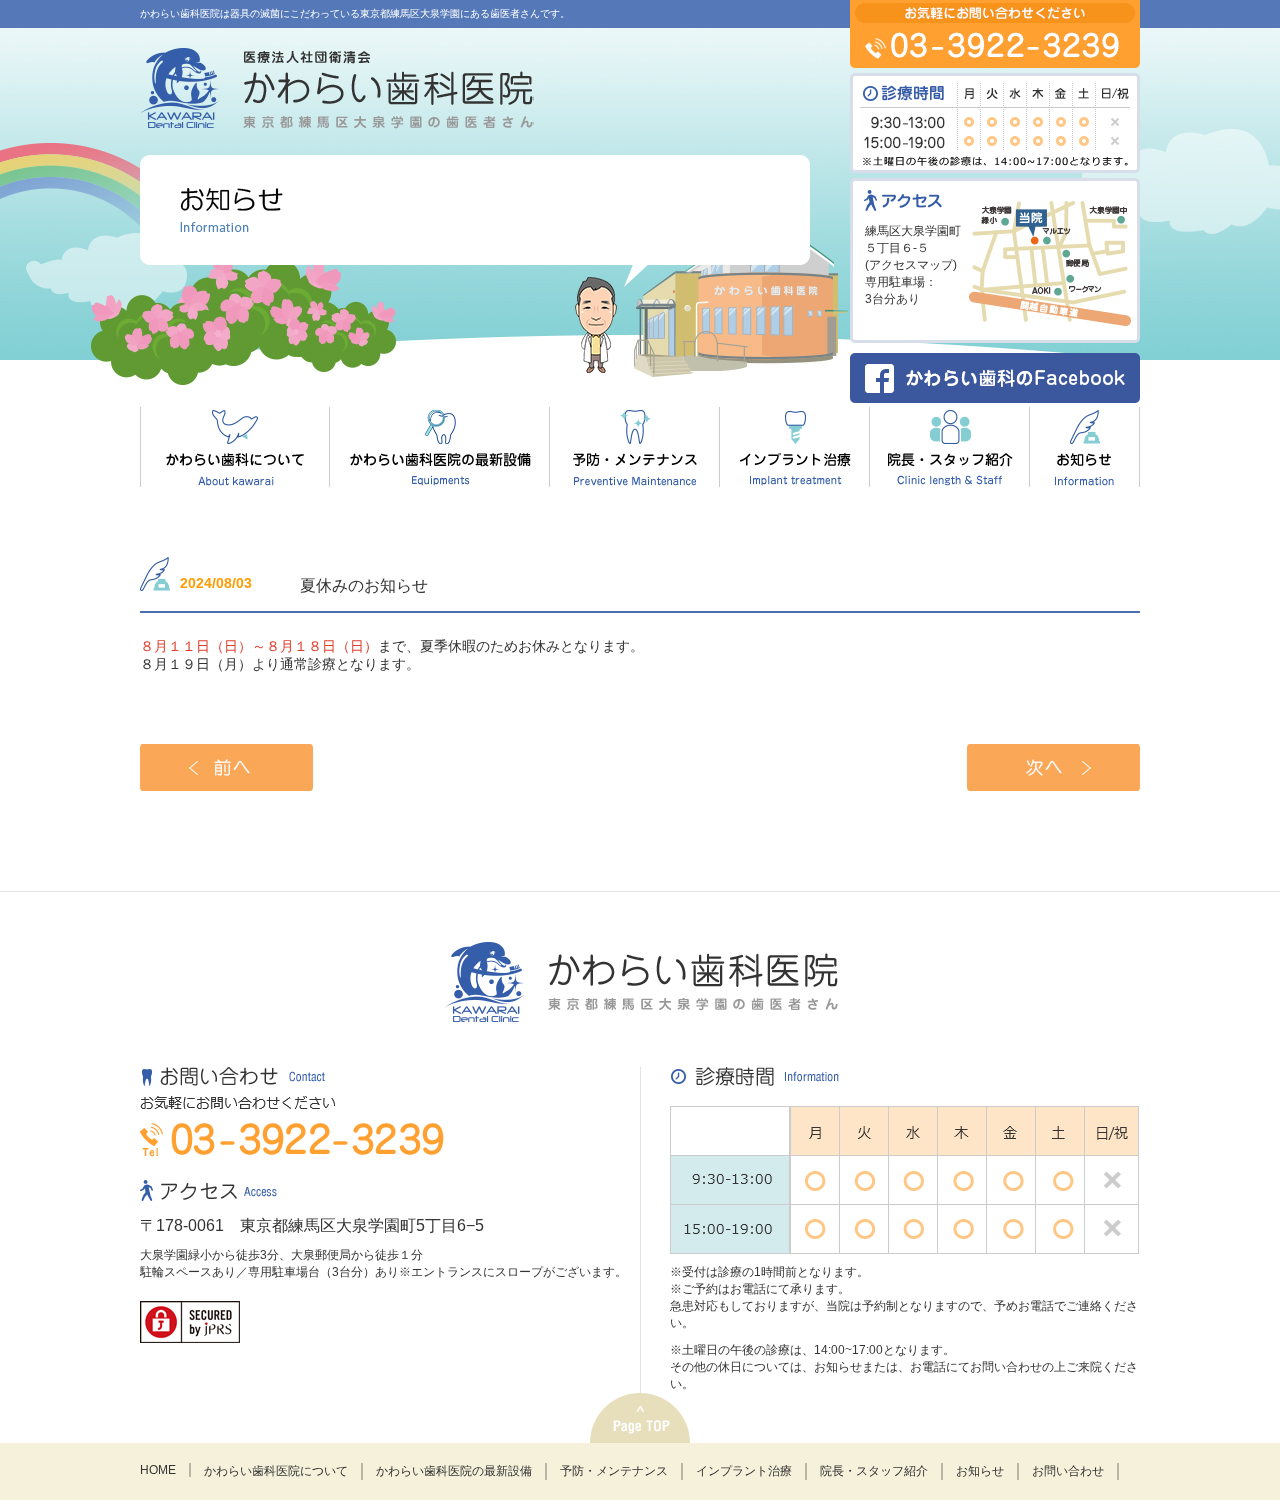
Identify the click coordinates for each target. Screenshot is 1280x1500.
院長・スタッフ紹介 (874, 1471)
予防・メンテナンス (614, 1471)
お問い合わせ (1068, 1471)
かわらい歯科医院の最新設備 (454, 1471)
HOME (158, 1470)
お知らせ (980, 1471)
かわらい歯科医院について (276, 1471)
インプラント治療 (744, 1471)
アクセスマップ (911, 265)
